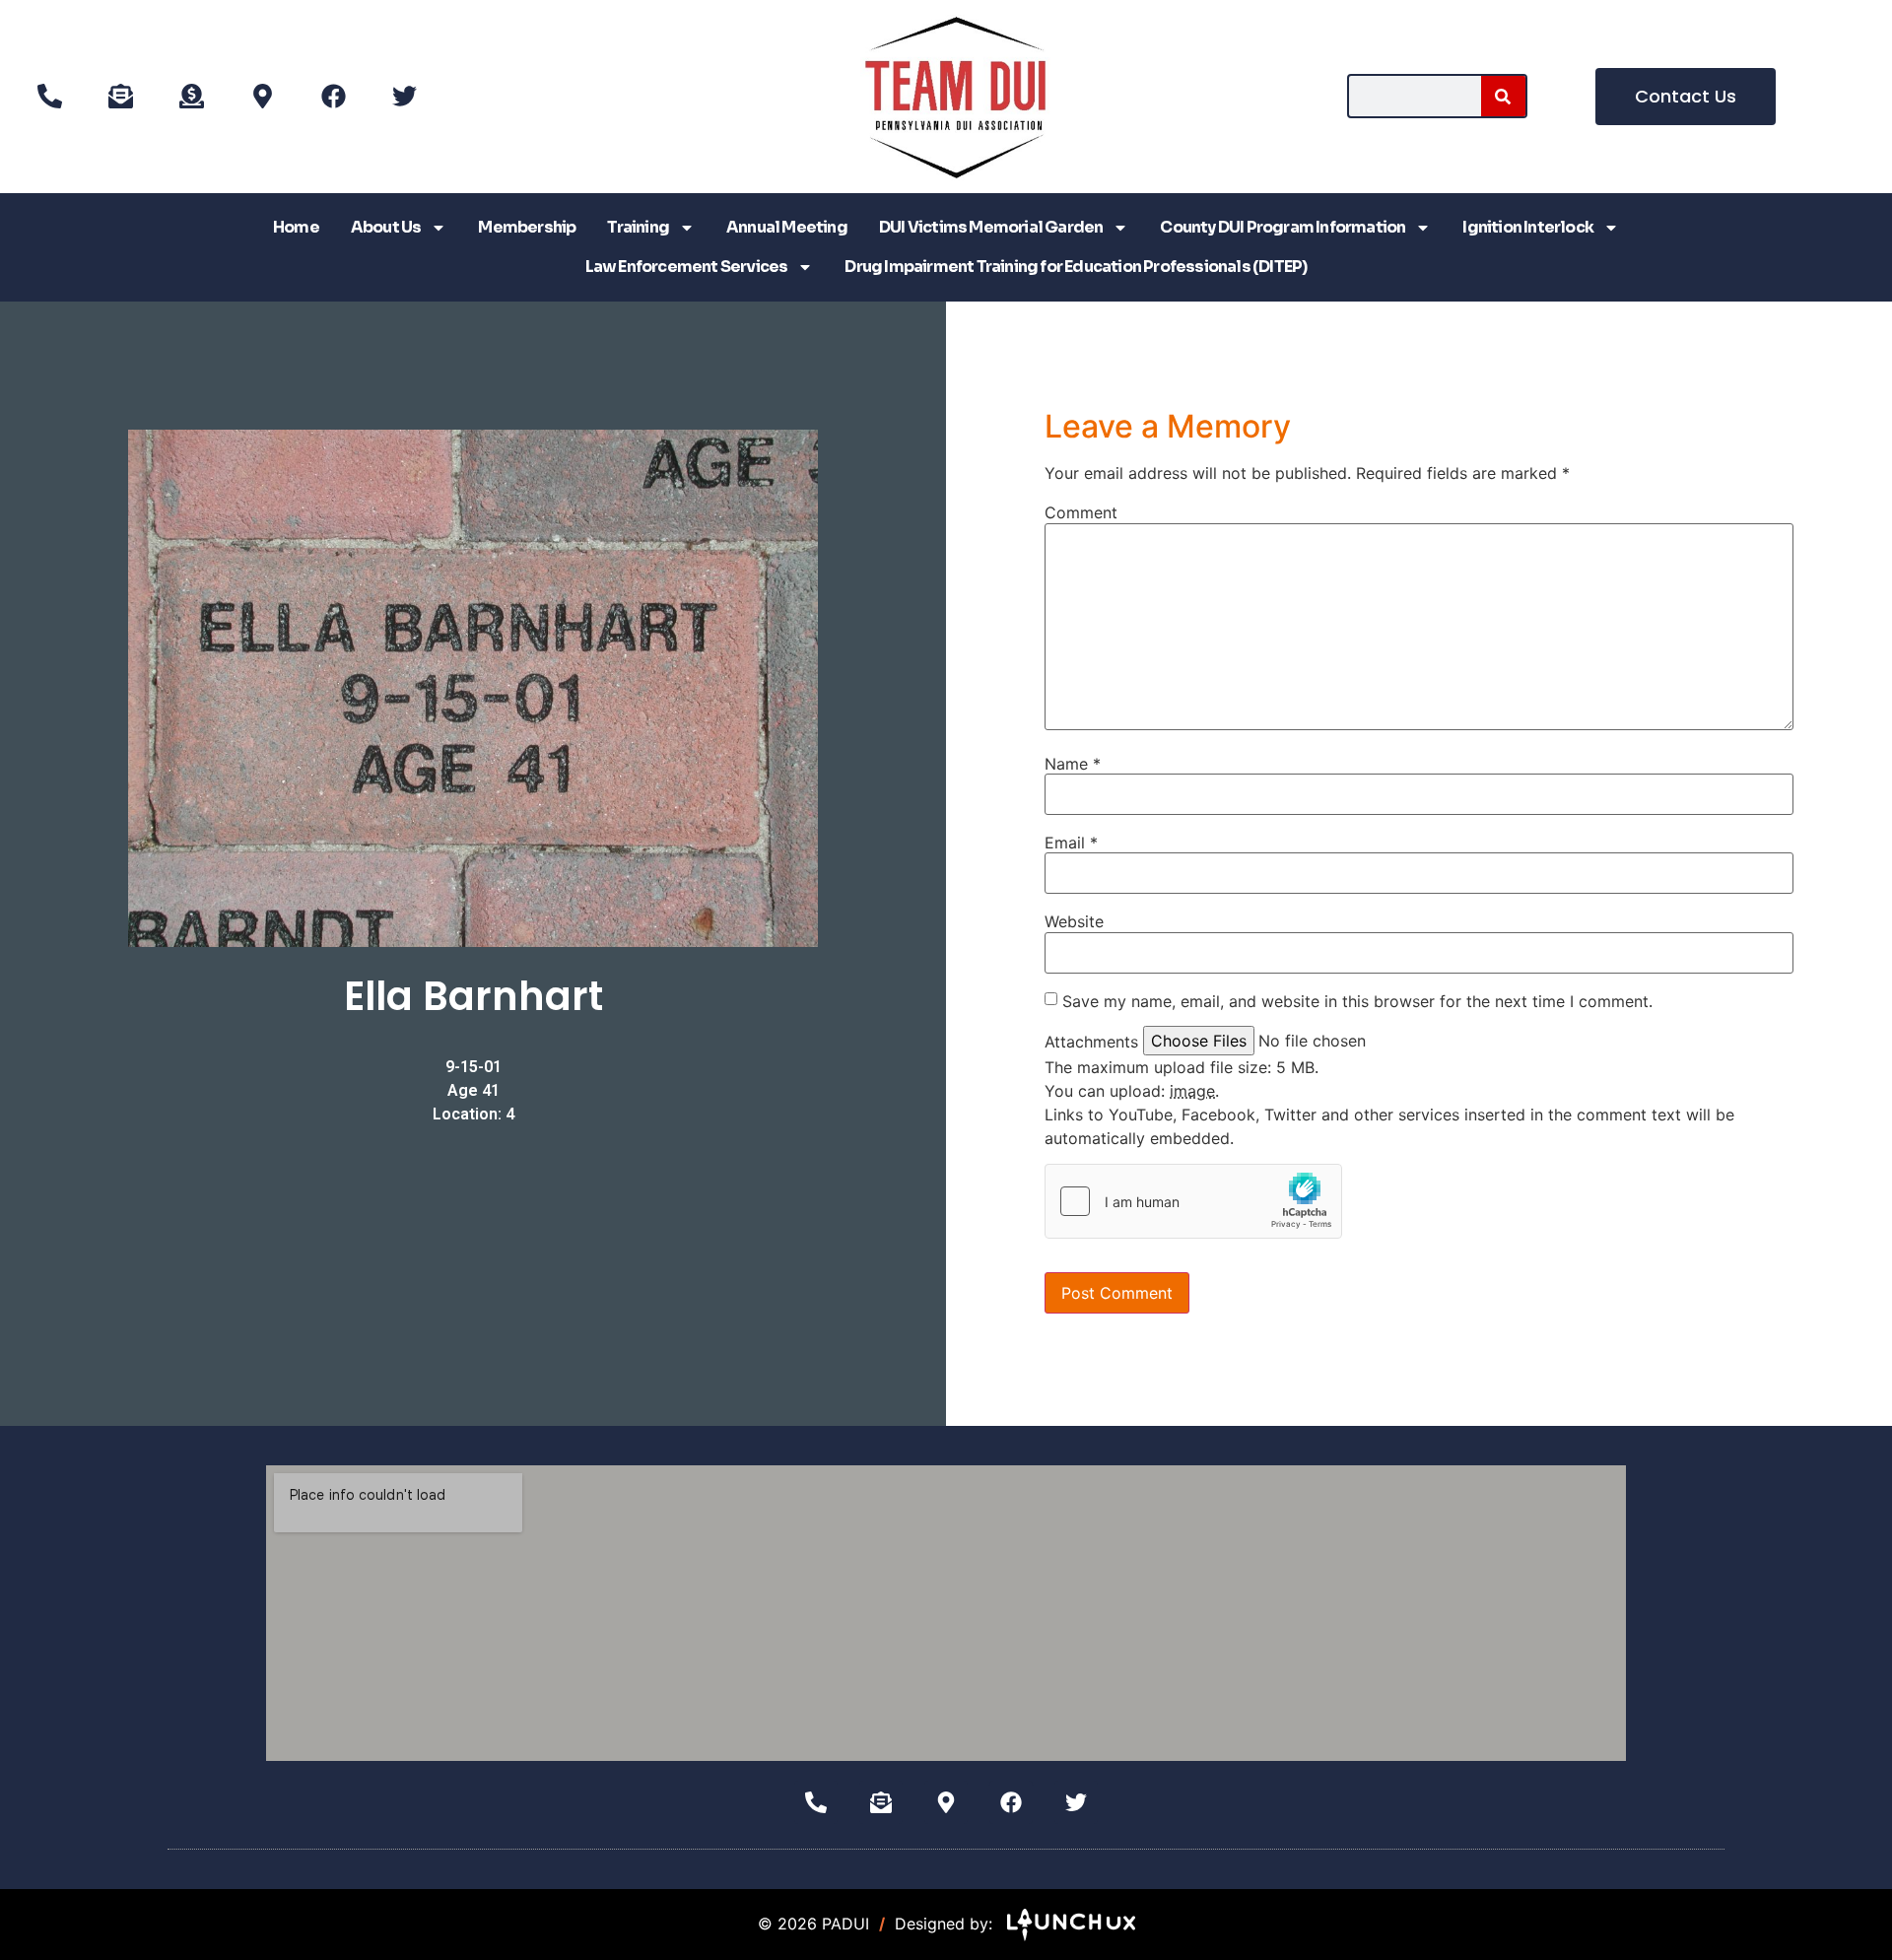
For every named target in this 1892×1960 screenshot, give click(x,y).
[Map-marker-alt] (262, 97)
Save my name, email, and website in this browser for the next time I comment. (1357, 1001)
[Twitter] (404, 97)
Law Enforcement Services (687, 267)
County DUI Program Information (1283, 227)
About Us (386, 227)
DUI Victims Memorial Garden (991, 227)
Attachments (1091, 1042)
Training (638, 227)
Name (1073, 764)
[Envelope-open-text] (120, 97)
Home (296, 227)
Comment (1081, 512)
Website (1074, 921)
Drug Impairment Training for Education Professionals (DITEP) (1076, 267)
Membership (527, 227)
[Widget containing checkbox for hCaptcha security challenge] (1193, 1201)
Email (1071, 843)
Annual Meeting (787, 227)
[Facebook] (333, 97)
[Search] (1503, 96)
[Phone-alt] (49, 97)
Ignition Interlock (1528, 227)
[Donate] (191, 97)
